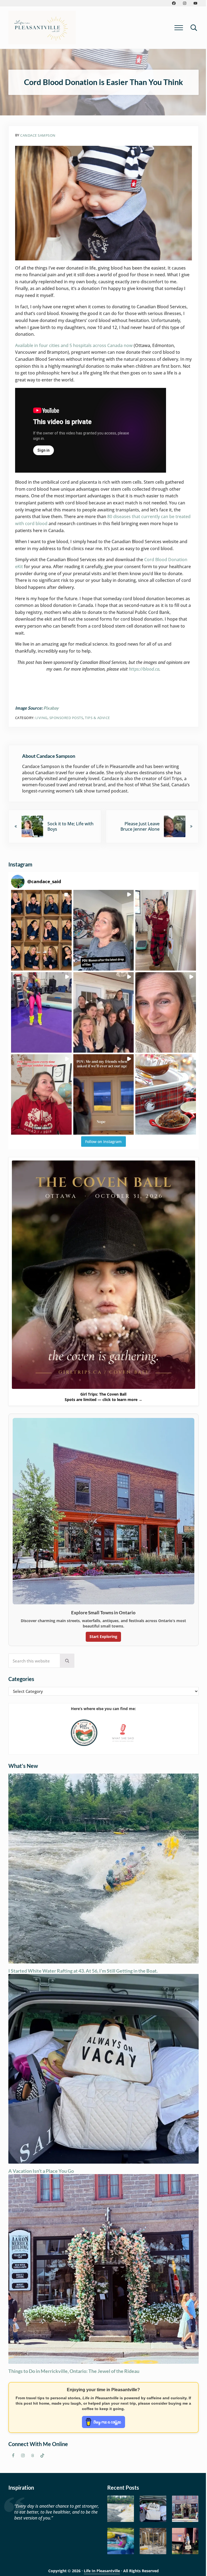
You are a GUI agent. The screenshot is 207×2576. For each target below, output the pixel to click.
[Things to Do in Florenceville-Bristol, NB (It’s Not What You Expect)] (185, 2541)
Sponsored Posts (66, 718)
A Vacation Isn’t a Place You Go (41, 2171)
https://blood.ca (144, 669)
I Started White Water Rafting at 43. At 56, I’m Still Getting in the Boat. (83, 1971)
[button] (41, 930)
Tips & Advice (97, 718)
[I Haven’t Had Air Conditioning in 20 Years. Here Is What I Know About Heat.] (121, 2541)
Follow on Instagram (103, 1142)
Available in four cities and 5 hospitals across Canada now (74, 345)
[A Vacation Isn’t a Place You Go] (153, 2509)
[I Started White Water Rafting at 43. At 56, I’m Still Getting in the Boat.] (121, 2509)
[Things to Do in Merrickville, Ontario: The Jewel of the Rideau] (185, 2509)
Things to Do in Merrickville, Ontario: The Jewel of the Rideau (74, 2371)
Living (41, 718)
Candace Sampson (38, 135)
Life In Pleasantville (102, 2571)
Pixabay (51, 708)
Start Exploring (103, 1636)
